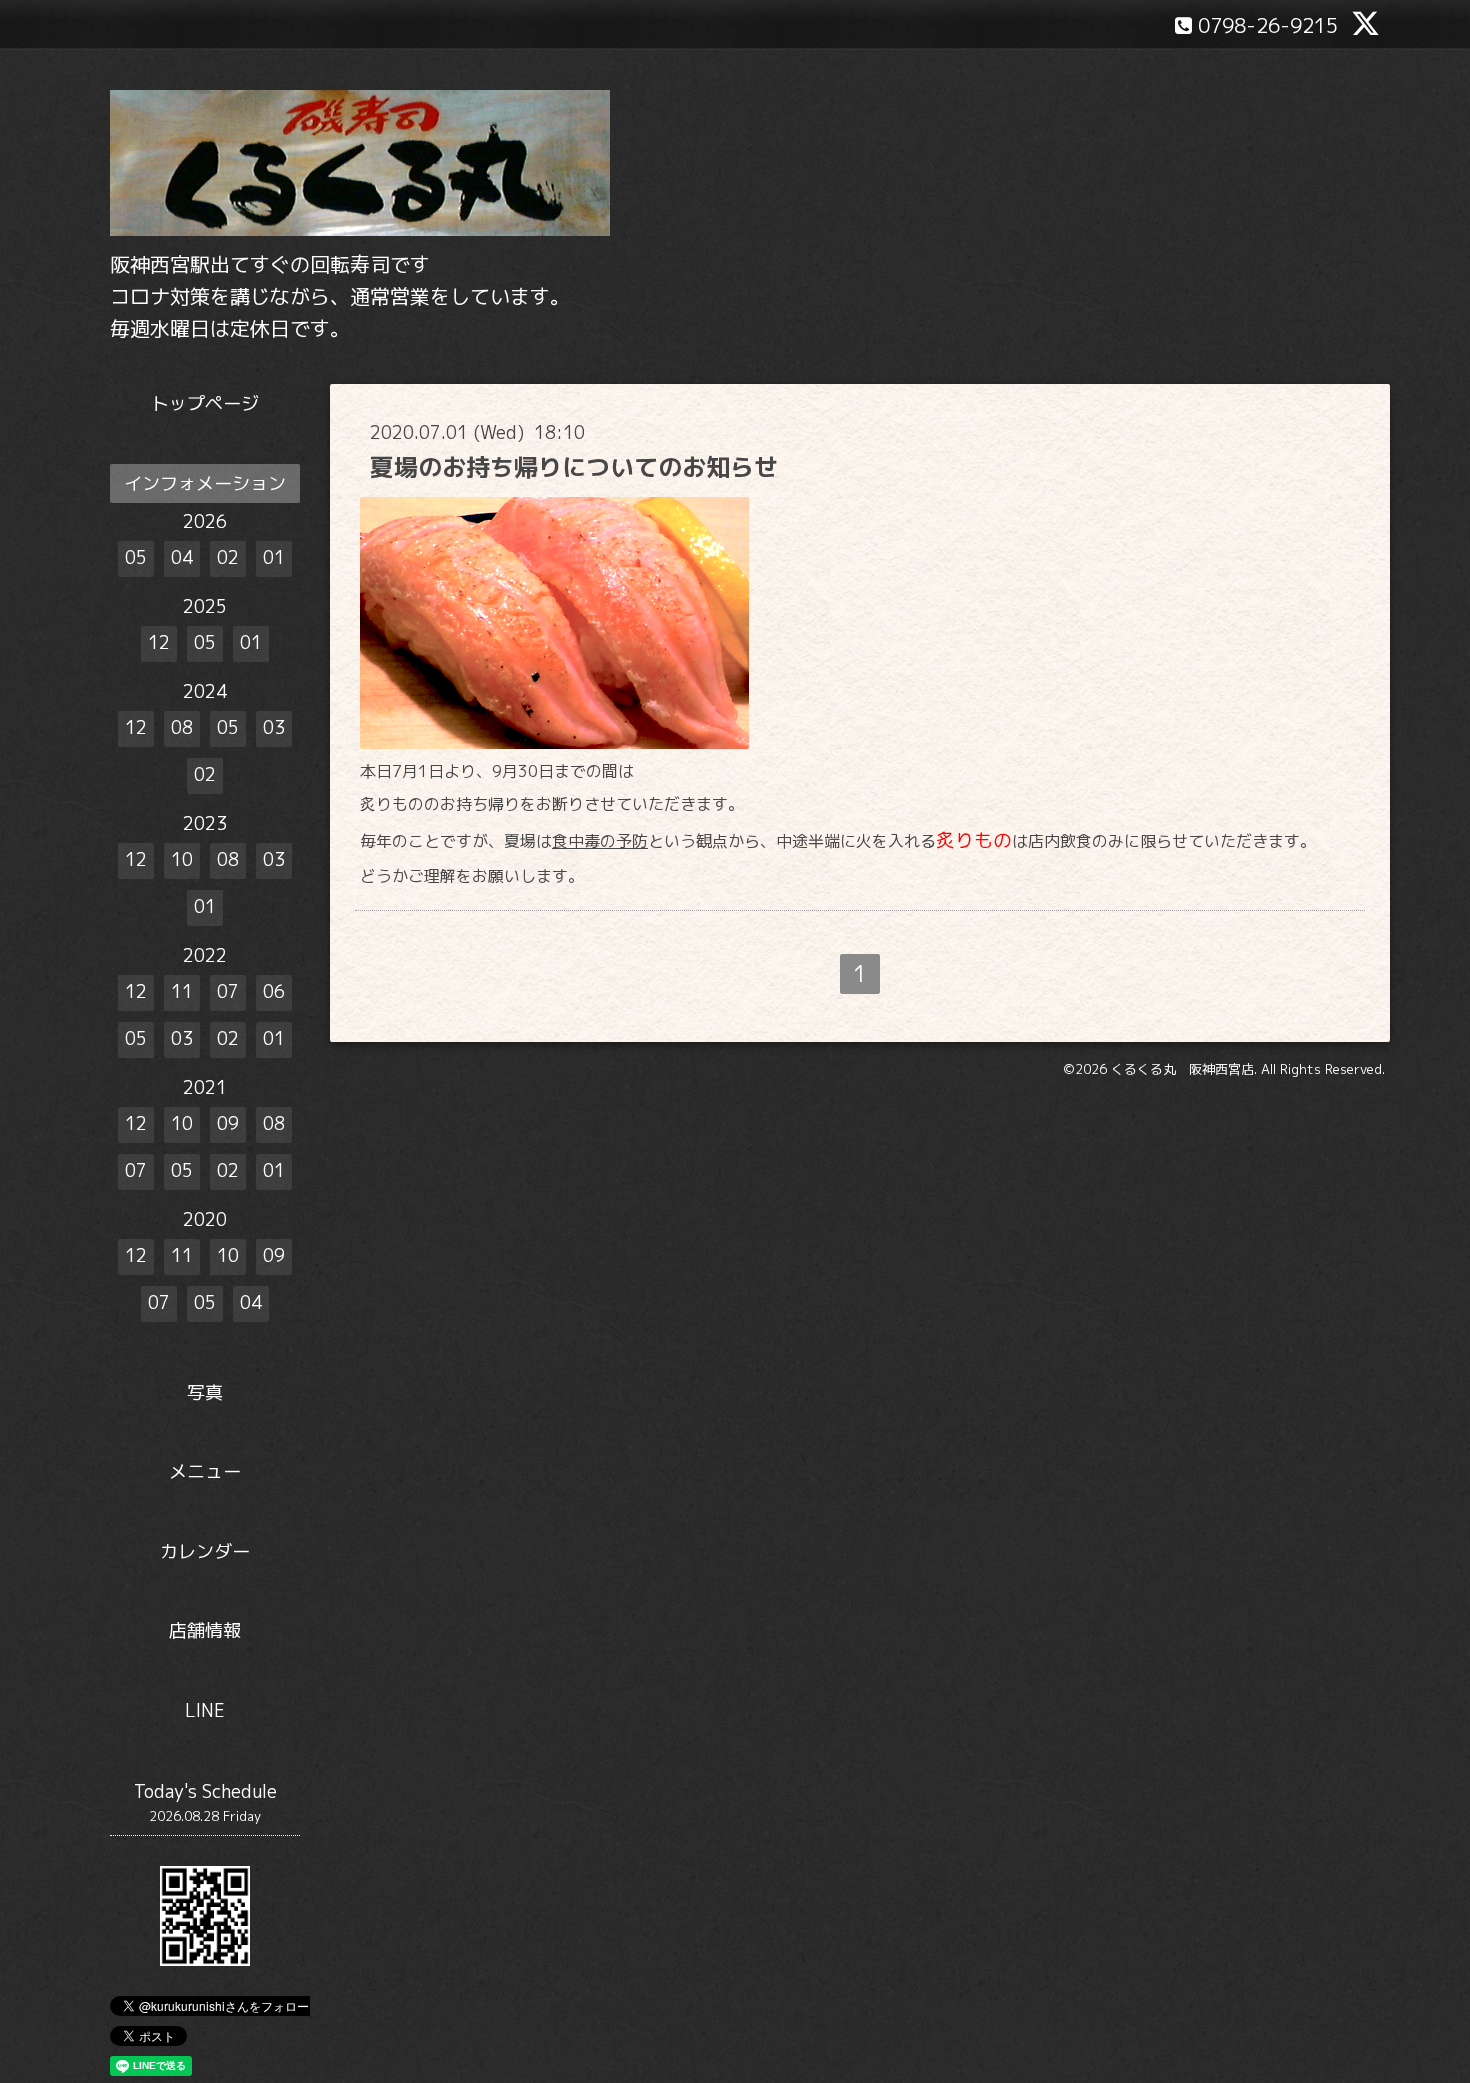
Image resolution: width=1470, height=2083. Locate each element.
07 (228, 991)
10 (182, 859)
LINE (205, 1710)
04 (182, 557)
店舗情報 (205, 1630)
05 (136, 557)
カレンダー (205, 1551)
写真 (205, 1392)
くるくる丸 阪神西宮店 (1182, 1069)
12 (159, 642)
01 (274, 557)
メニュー (205, 1471)
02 (228, 557)
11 (182, 991)
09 (228, 1123)
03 (274, 727)
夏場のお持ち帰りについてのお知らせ (574, 467)
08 (182, 727)
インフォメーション (205, 483)
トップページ (205, 403)
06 (274, 991)
